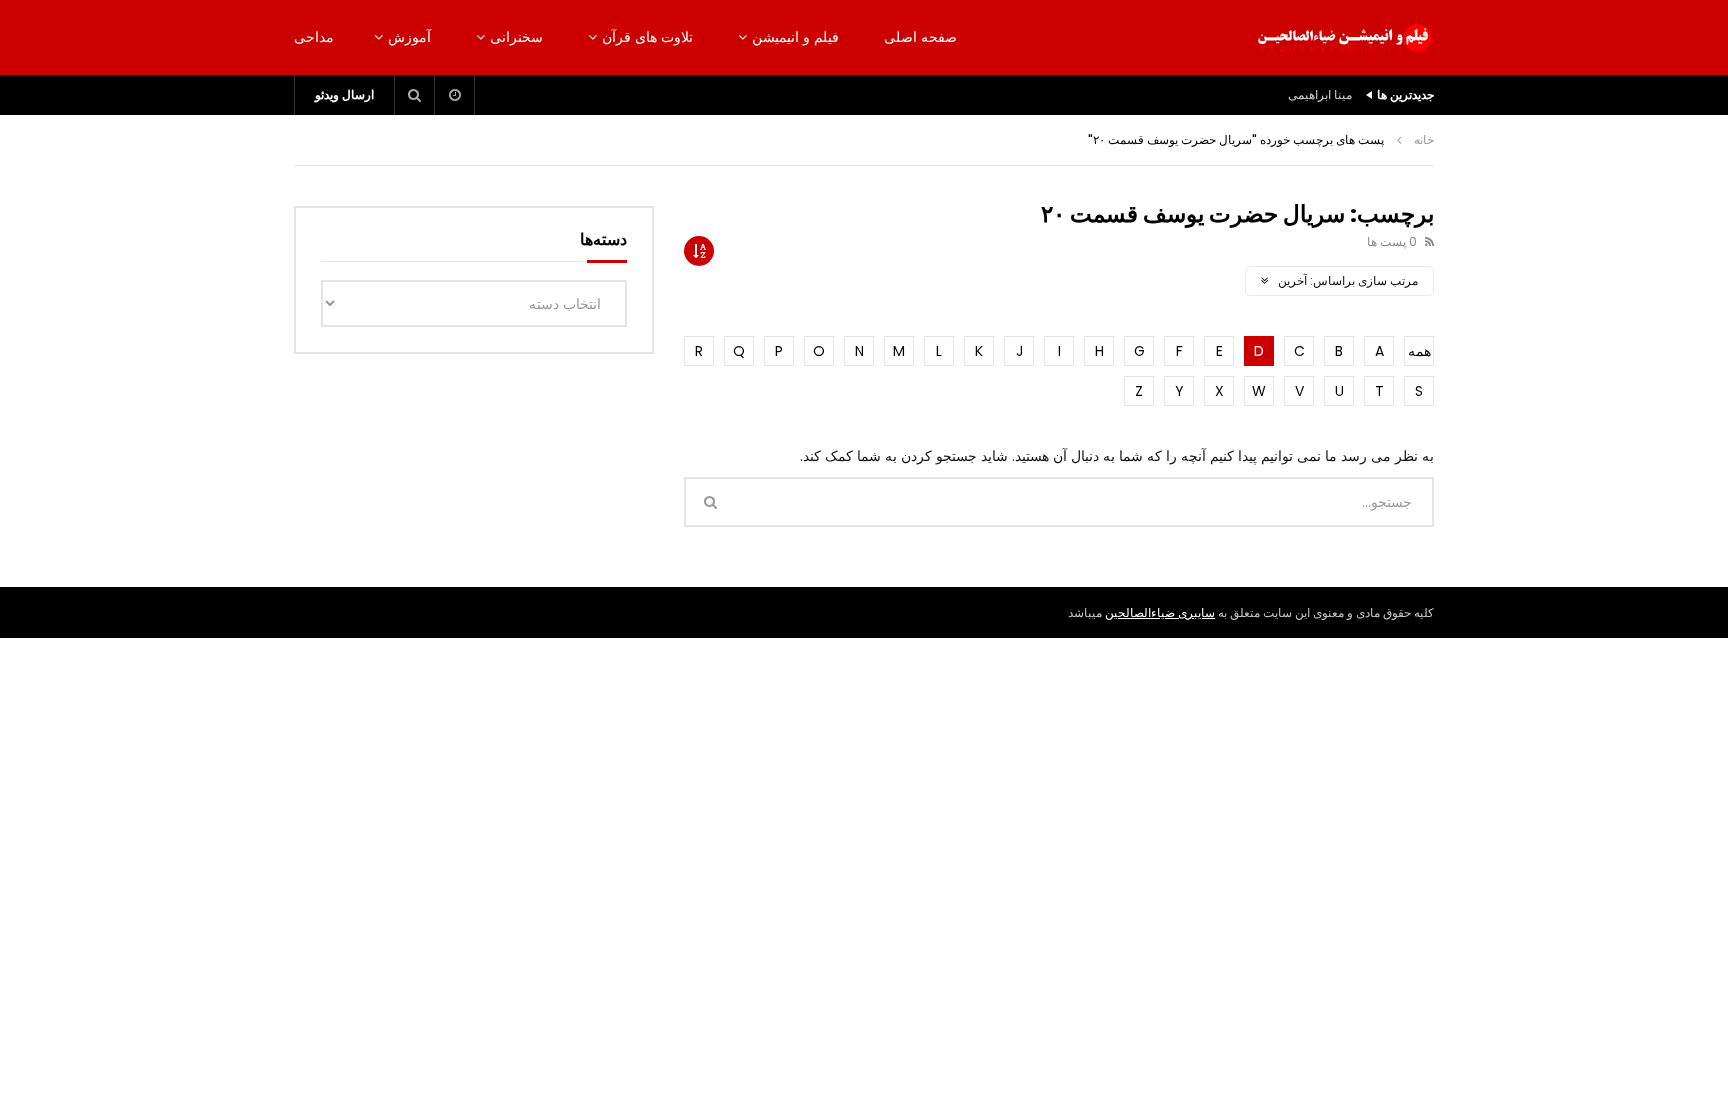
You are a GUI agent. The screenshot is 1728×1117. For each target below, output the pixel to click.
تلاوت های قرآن (647, 37)
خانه (1424, 139)
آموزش (409, 37)
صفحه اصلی (920, 37)
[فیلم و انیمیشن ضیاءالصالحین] (1344, 38)
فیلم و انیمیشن (795, 37)
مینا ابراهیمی (1320, 94)
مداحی (314, 37)
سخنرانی (516, 37)
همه (1419, 351)
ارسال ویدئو (344, 94)
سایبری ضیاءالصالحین (1160, 612)
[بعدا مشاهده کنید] (455, 95)
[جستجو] (415, 95)
